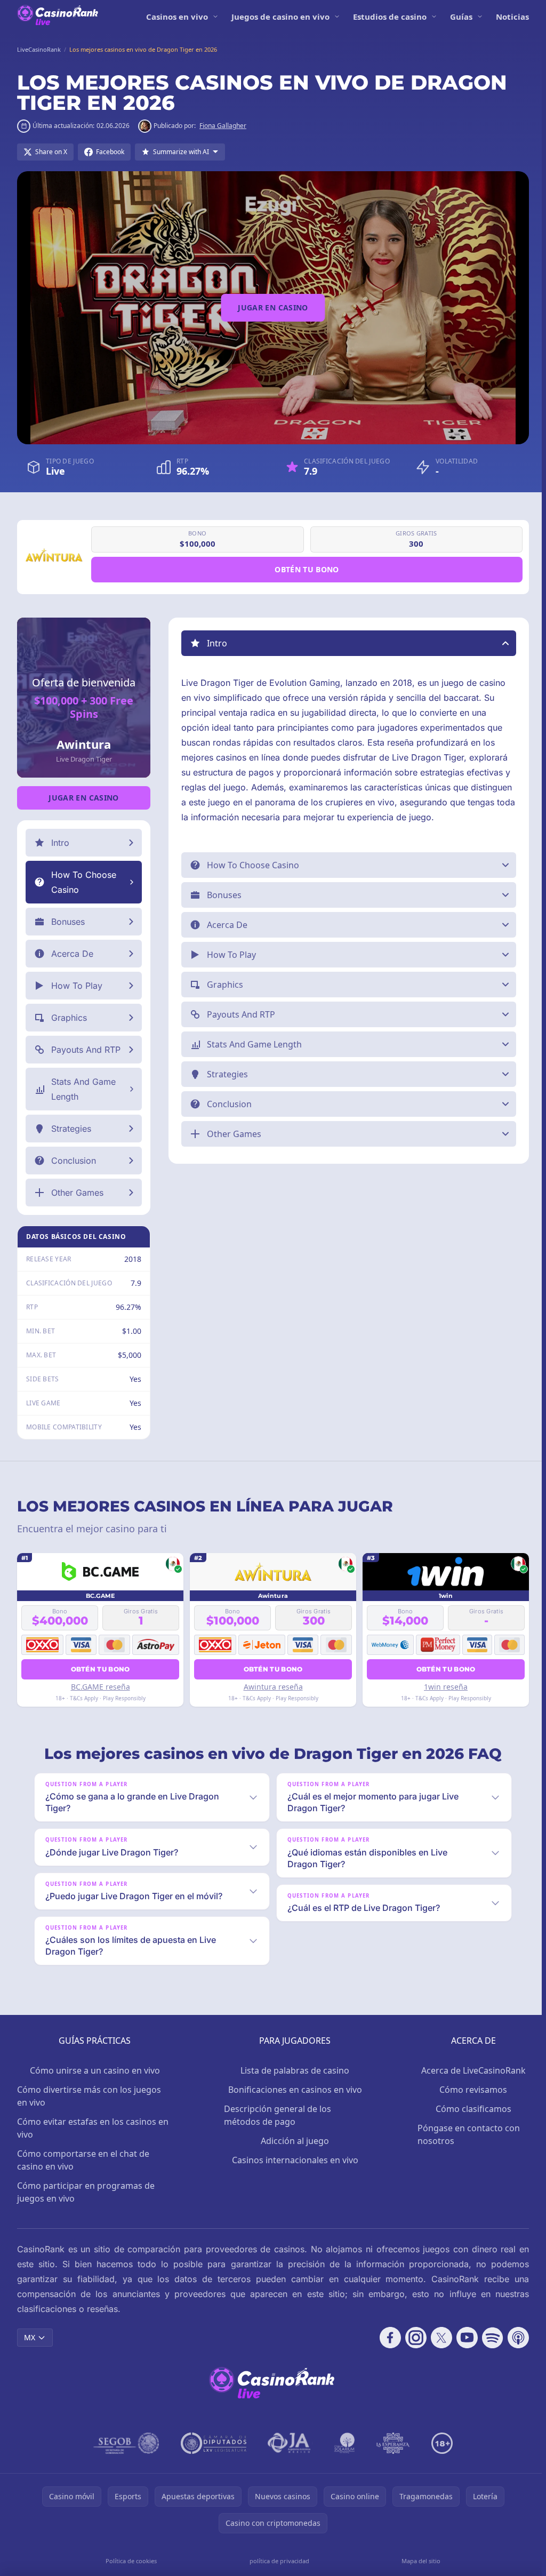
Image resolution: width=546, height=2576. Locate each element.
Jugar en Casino (273, 307)
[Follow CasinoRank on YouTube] (463, 2338)
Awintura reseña (271, 1687)
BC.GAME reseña (99, 1687)
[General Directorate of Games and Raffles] (124, 2443)
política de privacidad (277, 2561)
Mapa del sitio (418, 2561)
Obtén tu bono (307, 569)
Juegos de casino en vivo (280, 17)
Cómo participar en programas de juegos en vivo (86, 2192)
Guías (461, 17)
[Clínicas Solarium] (342, 2443)
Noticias (512, 17)
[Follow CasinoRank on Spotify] (488, 2338)
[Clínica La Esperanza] (391, 2443)
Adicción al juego (293, 2141)
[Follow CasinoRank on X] (437, 2338)
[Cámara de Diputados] (211, 2443)
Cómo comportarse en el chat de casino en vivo (83, 2160)
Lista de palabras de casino (293, 2070)
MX (30, 2337)
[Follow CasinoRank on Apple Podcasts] (514, 2338)
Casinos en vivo (177, 17)
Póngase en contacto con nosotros (465, 2134)
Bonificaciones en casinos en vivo (292, 2090)
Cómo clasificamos (470, 2109)
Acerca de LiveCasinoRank (470, 2070)
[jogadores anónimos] (288, 2443)
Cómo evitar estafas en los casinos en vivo (93, 2128)
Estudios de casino (390, 17)
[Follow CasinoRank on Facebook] (386, 2338)
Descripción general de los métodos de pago (276, 2115)
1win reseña (442, 1687)
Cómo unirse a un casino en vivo (94, 2070)
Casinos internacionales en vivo (292, 2160)
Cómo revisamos (469, 2090)
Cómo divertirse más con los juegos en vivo (89, 2096)
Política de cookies (130, 2561)
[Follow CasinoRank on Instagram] (412, 2338)
